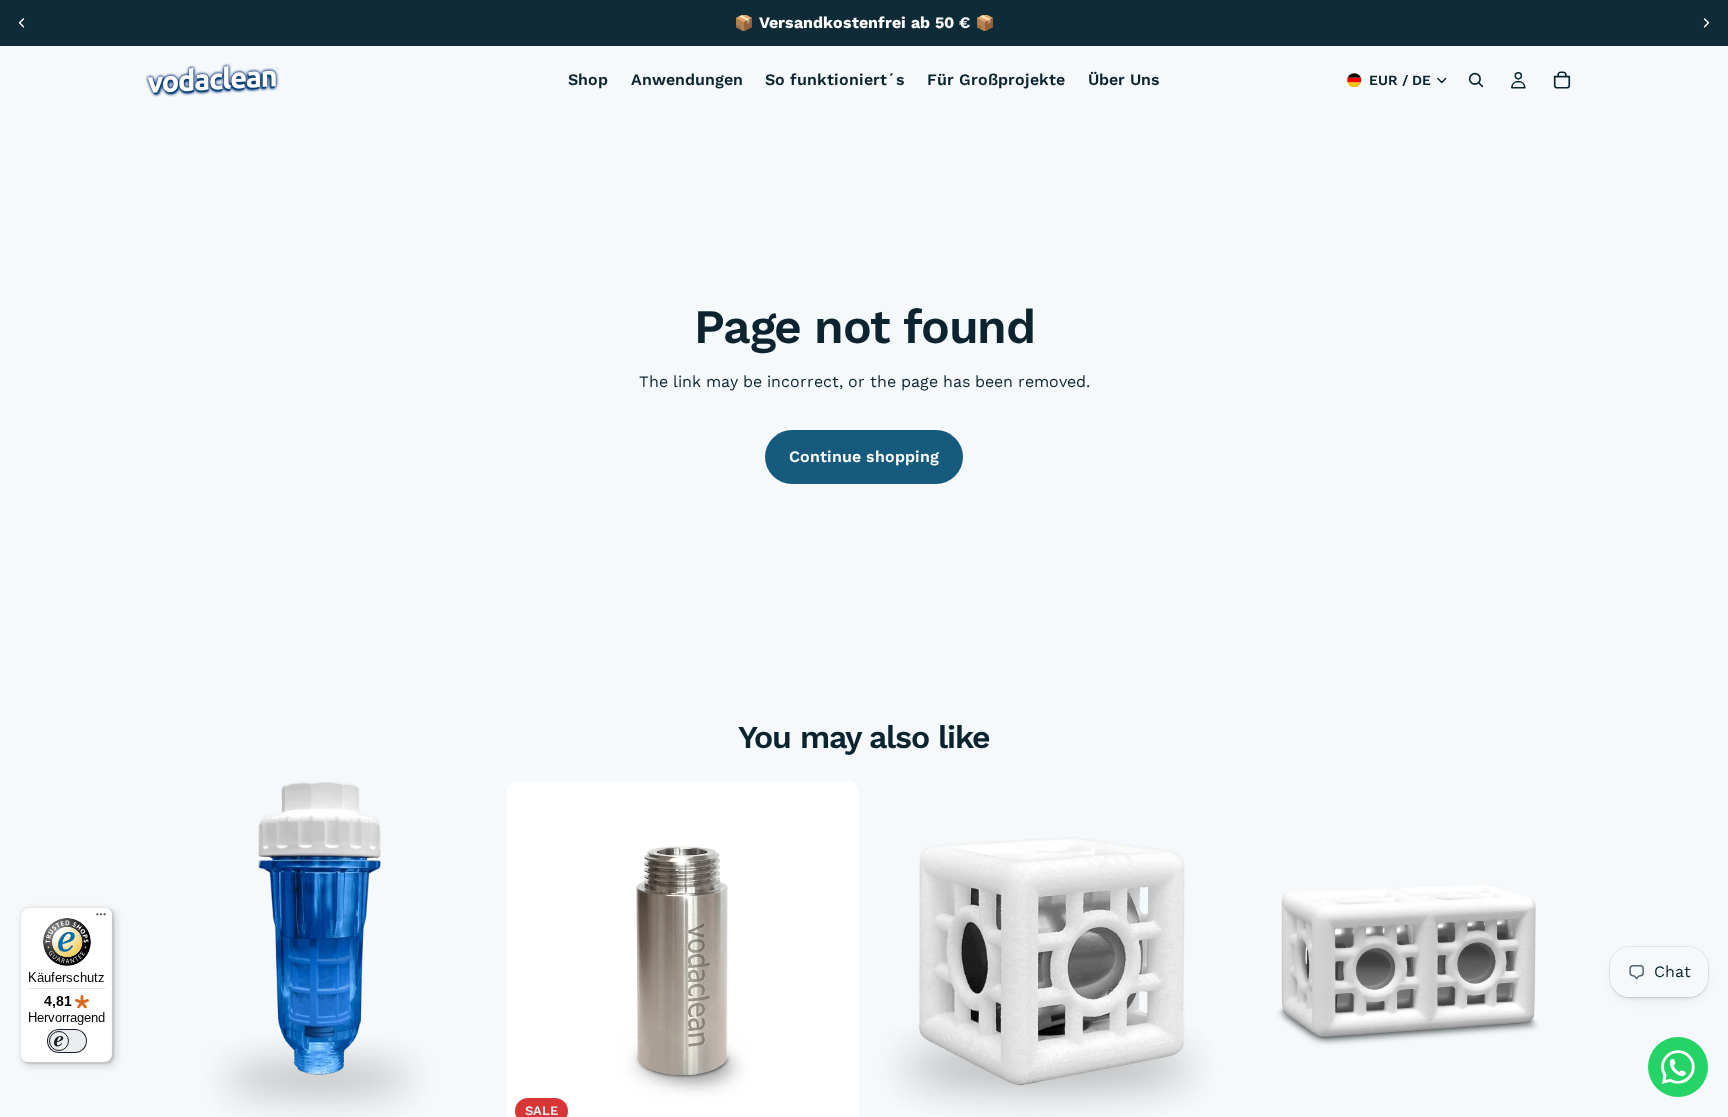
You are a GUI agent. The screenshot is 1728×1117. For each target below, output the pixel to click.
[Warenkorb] (1562, 80)
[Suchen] (1476, 80)
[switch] (67, 1041)
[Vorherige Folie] (22, 23)
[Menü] (101, 919)
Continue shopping (864, 456)
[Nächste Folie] (1706, 23)
